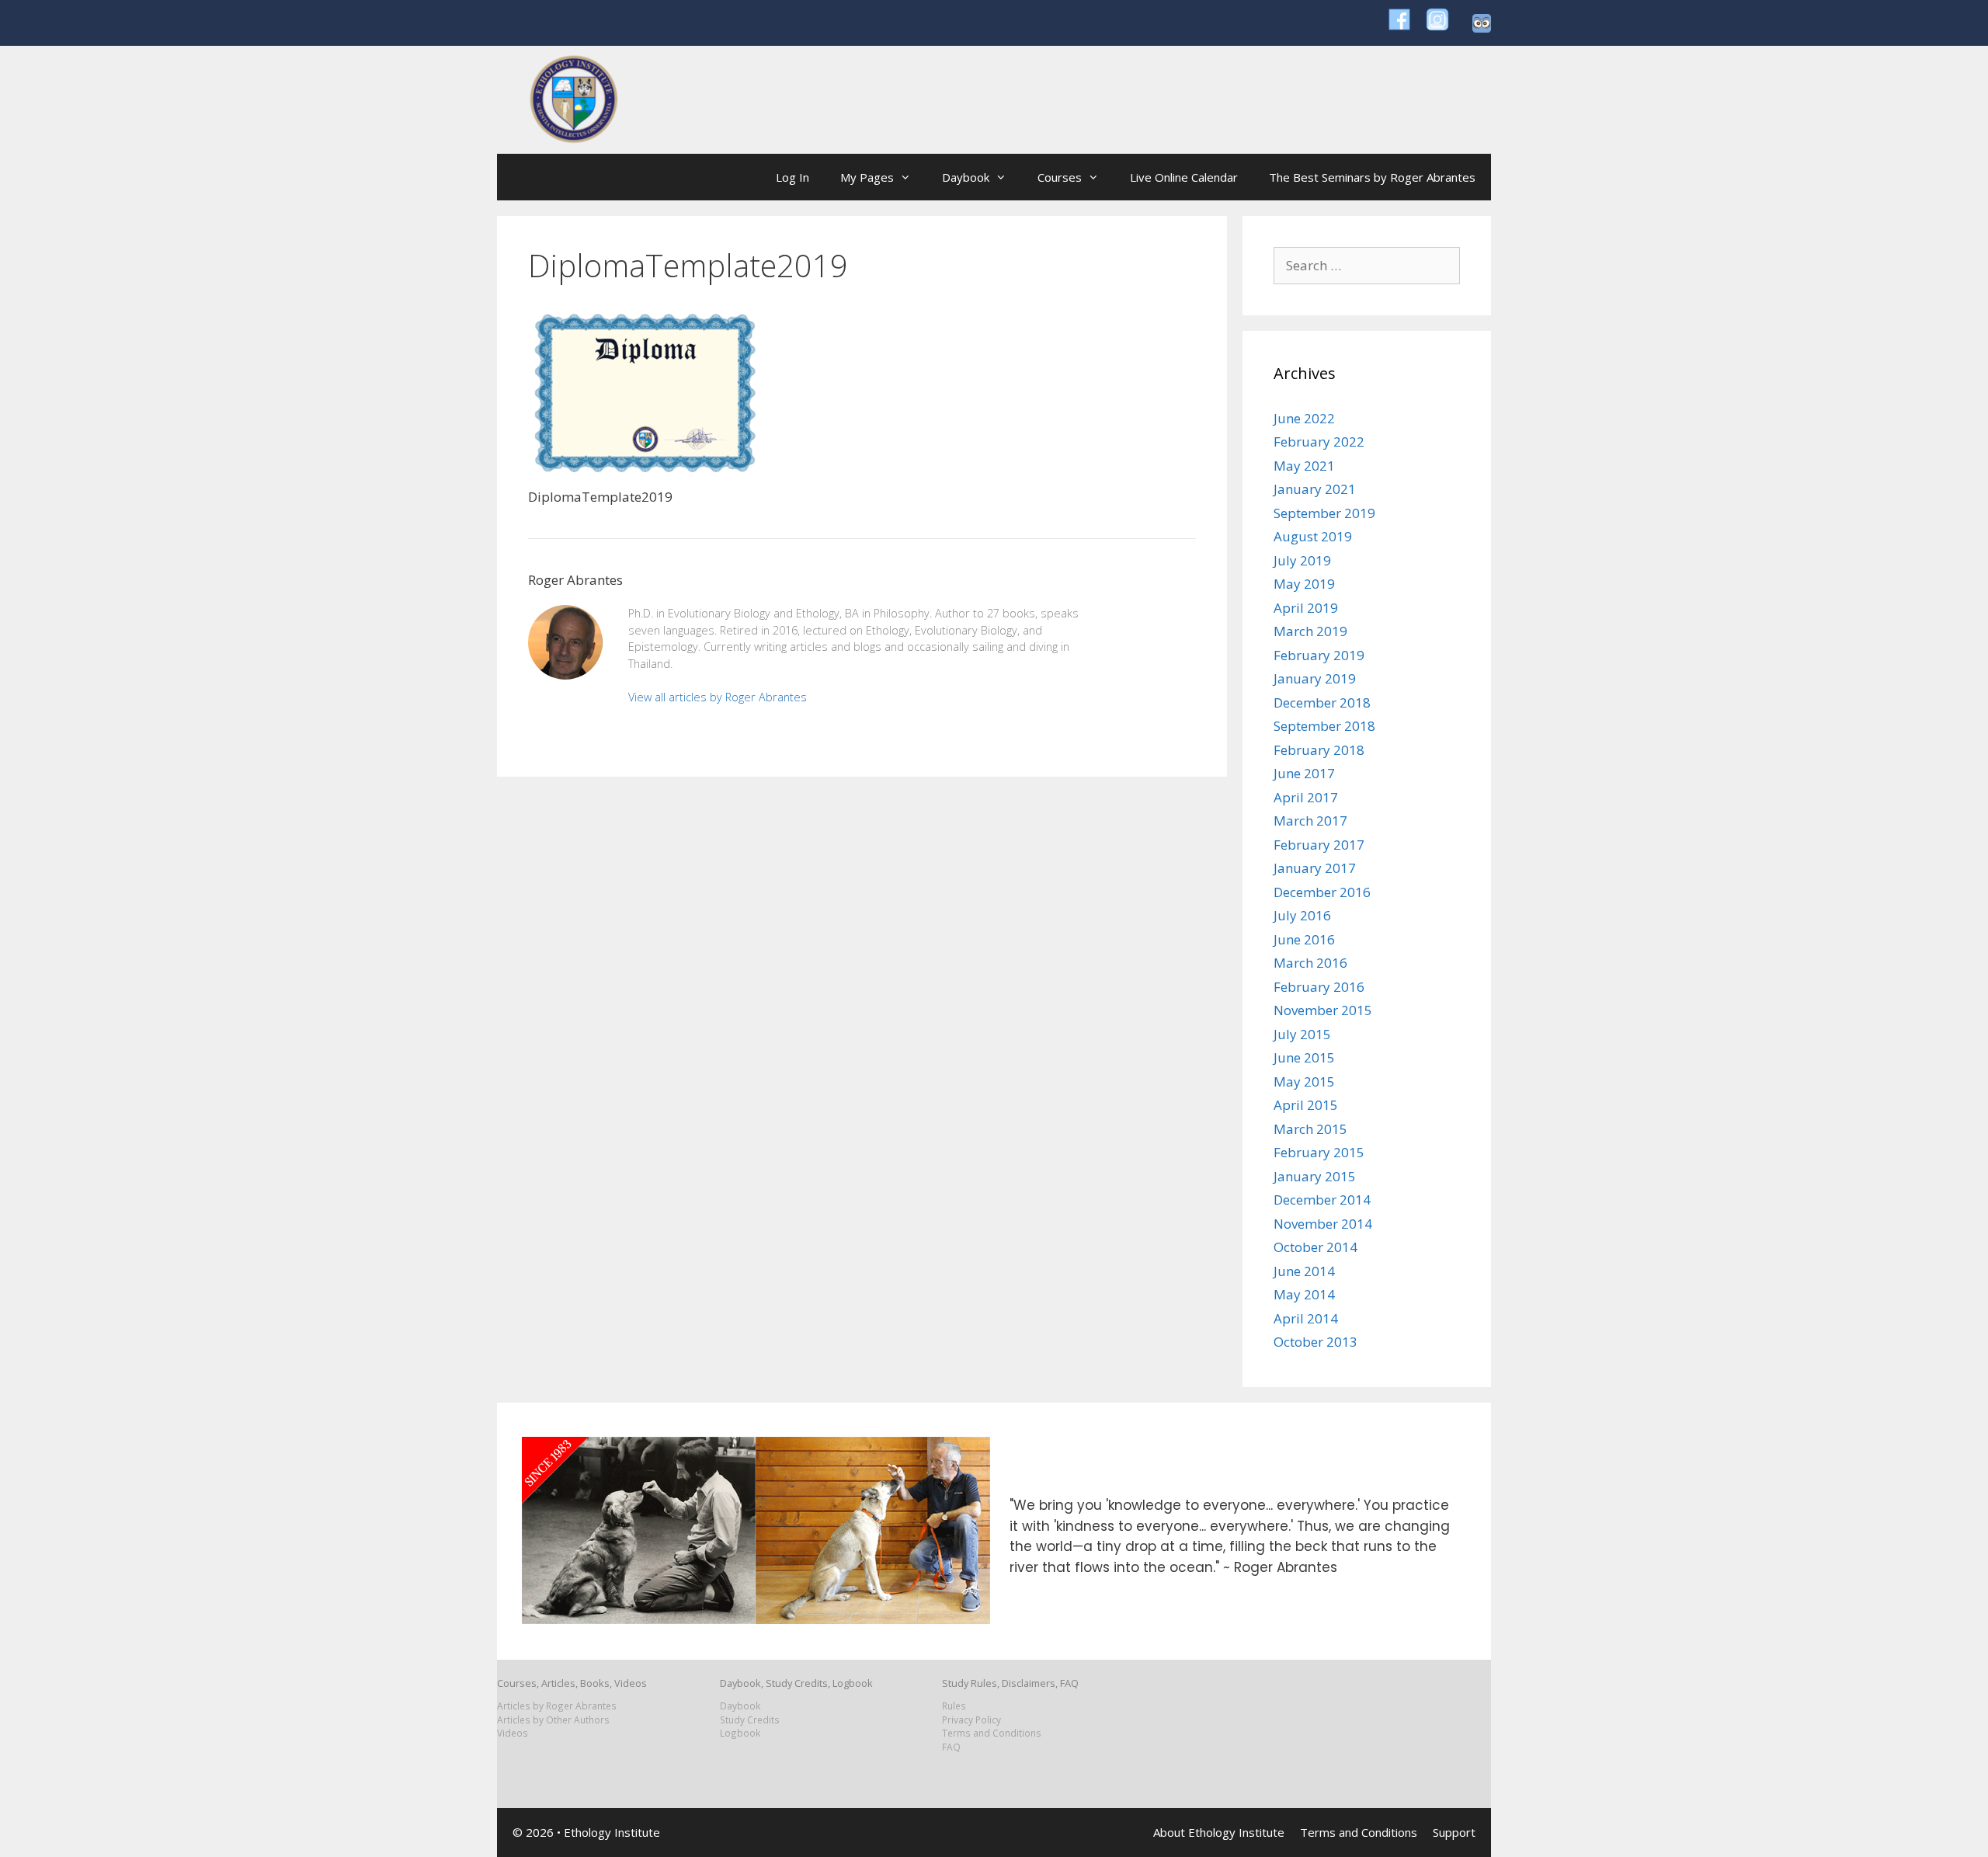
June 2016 (1304, 939)
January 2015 (1315, 1176)
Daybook (966, 177)
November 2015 (1323, 1010)
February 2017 (1319, 845)
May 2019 (1304, 584)
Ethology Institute (612, 1832)
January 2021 (1315, 489)
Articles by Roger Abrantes (557, 1706)
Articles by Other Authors (553, 1720)
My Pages (867, 177)
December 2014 (1322, 1200)
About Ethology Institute (1219, 1832)
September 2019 (1324, 513)
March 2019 (1310, 631)
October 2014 (1315, 1247)
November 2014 (1323, 1224)
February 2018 (1319, 750)
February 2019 (1319, 655)
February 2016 (1319, 987)
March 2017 (1310, 821)
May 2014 (1304, 1294)
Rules (954, 1706)
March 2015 (1310, 1129)
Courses (1060, 177)
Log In (792, 177)
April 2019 (1306, 608)
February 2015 (1319, 1152)
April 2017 (1306, 797)
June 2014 (1304, 1271)
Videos (513, 1733)
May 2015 (1304, 1082)
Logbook (740, 1733)
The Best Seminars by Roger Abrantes (1372, 177)
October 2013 (1315, 1342)
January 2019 (1315, 678)
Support (1454, 1832)
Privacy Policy (971, 1720)
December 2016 (1322, 892)
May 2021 (1304, 466)
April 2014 (1306, 1318)
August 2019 (1313, 536)
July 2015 (1302, 1034)
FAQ (951, 1747)
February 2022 (1319, 442)
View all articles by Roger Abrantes (718, 697)
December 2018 (1322, 702)
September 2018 (1324, 726)
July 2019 (1302, 560)
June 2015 (1304, 1057)
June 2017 (1304, 773)
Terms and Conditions (992, 1733)
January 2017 (1315, 868)
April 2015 (1306, 1105)
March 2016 (1310, 963)
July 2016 (1302, 915)
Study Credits (750, 1720)
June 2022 (1304, 418)
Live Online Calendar (1184, 177)
